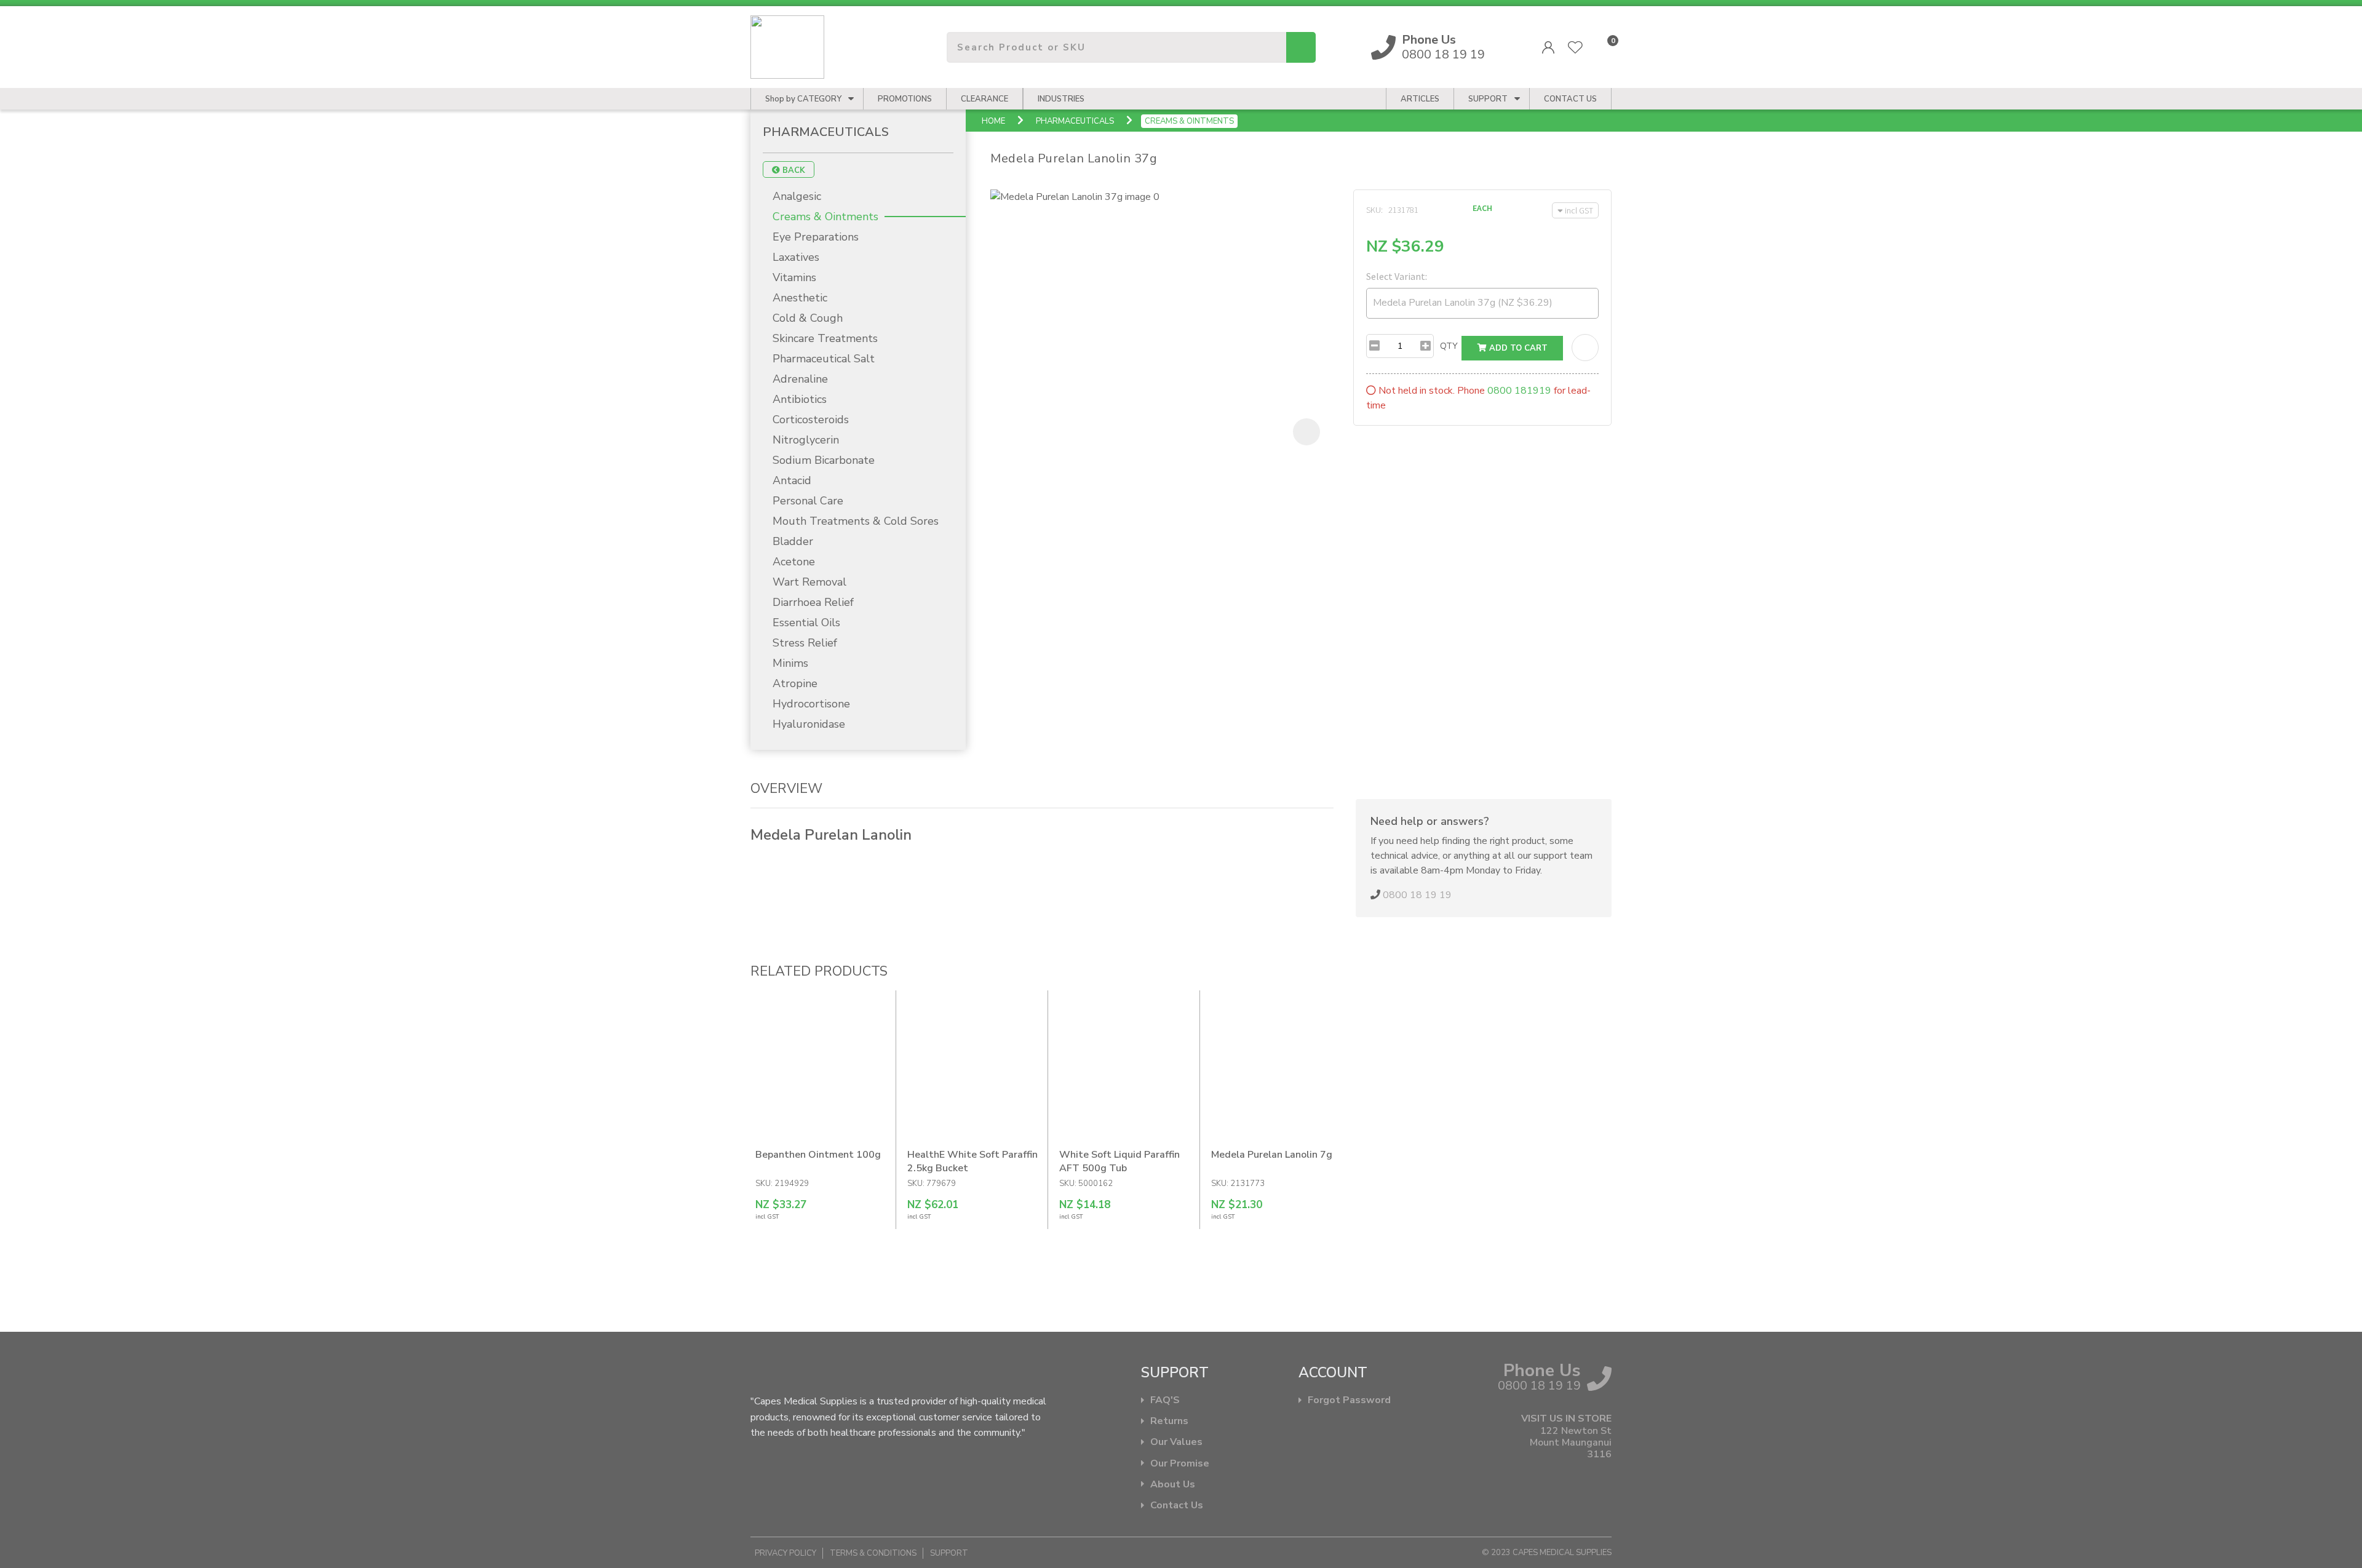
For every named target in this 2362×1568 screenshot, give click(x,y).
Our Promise (1180, 1464)
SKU (1374, 210)
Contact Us (1177, 1506)
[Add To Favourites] (1585, 348)
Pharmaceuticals (1075, 121)
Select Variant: (1397, 276)
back (793, 170)
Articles (1420, 99)
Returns (1169, 1421)
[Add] (1426, 346)
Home (993, 121)
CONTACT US (1570, 99)
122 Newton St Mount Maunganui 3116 (1571, 1443)
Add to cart (1517, 348)
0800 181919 (1519, 391)
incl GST (1579, 210)
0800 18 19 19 (1443, 47)
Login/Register (1548, 47)
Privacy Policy (785, 1553)
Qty (1449, 346)
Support (1488, 99)
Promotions (905, 99)
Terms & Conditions (873, 1553)
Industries (1061, 99)
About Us (1173, 1485)
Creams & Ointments (1189, 121)
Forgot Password (1349, 1400)
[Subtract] (1374, 346)
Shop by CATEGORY (803, 99)
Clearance (984, 99)
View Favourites (1575, 47)
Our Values (1176, 1442)
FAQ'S (1165, 1400)
